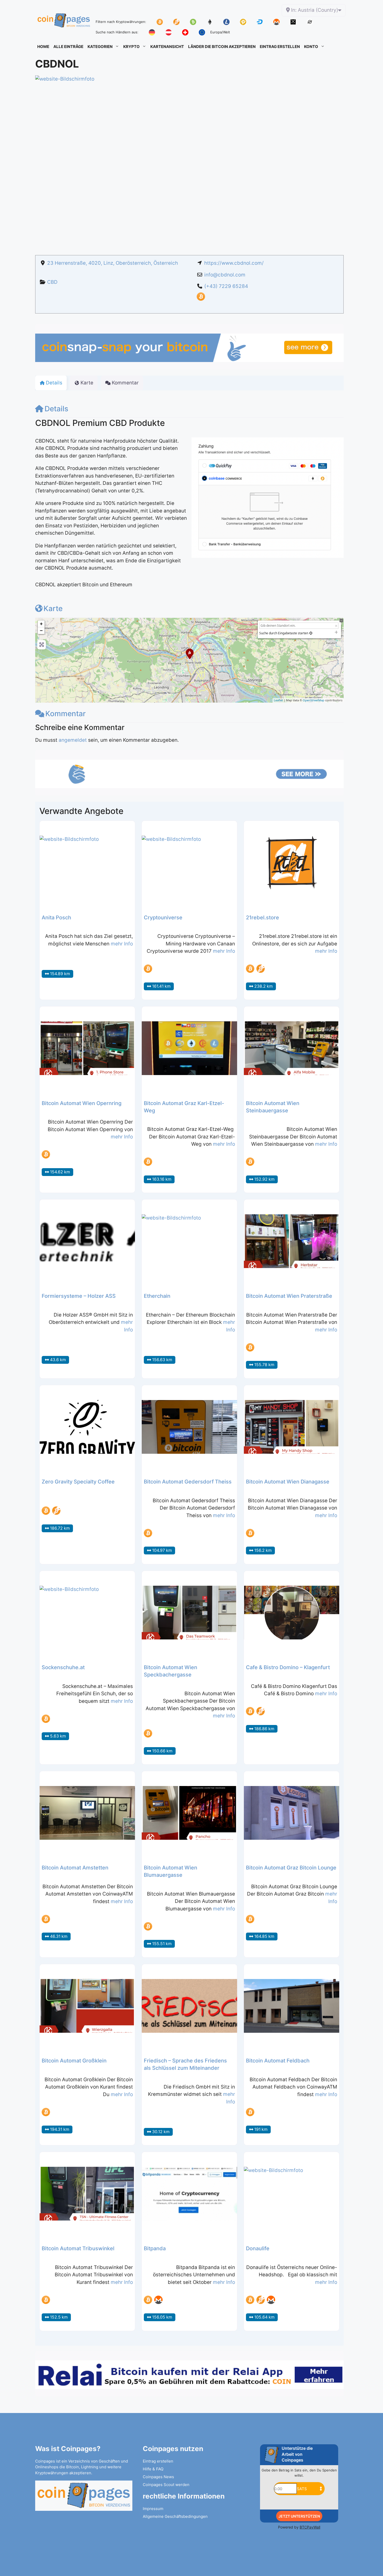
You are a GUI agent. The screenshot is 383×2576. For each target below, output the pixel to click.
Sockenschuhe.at (63, 1667)
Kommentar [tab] (125, 383)
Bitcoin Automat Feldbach (278, 2061)
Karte (53, 608)
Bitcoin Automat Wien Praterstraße (289, 1296)
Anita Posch (56, 918)
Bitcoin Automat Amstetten (75, 1868)
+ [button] (41, 624)
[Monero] (158, 2300)
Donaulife (258, 2248)
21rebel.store (262, 918)
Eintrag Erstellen (280, 47)
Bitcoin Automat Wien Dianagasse (288, 1482)
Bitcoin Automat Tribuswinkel (78, 2248)
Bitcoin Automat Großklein (74, 2061)
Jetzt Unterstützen (299, 2516)
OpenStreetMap (314, 700)
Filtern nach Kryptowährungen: (121, 22)
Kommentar (66, 714)
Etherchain (157, 1296)
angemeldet (73, 740)
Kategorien (100, 47)
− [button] (41, 631)
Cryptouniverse (163, 918)
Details (56, 409)
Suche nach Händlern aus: (117, 32)
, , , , (113, 263)
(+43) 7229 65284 (226, 286)
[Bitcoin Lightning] (261, 969)
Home (43, 47)
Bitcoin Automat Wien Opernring (82, 1103)
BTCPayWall (310, 2527)
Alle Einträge (68, 47)
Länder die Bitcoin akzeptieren (222, 47)
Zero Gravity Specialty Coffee (78, 1482)
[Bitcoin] (201, 299)
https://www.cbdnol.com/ (234, 263)
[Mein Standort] (311, 633)
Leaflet (278, 700)
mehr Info (122, 944)
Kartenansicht (167, 47)
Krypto (131, 47)
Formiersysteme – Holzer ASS (79, 1296)
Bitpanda (155, 2248)
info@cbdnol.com (225, 275)
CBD (52, 282)
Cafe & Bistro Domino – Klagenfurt (288, 1667)
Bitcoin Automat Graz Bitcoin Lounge (291, 1868)
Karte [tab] (87, 383)
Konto (311, 47)
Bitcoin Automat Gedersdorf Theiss (188, 1482)
